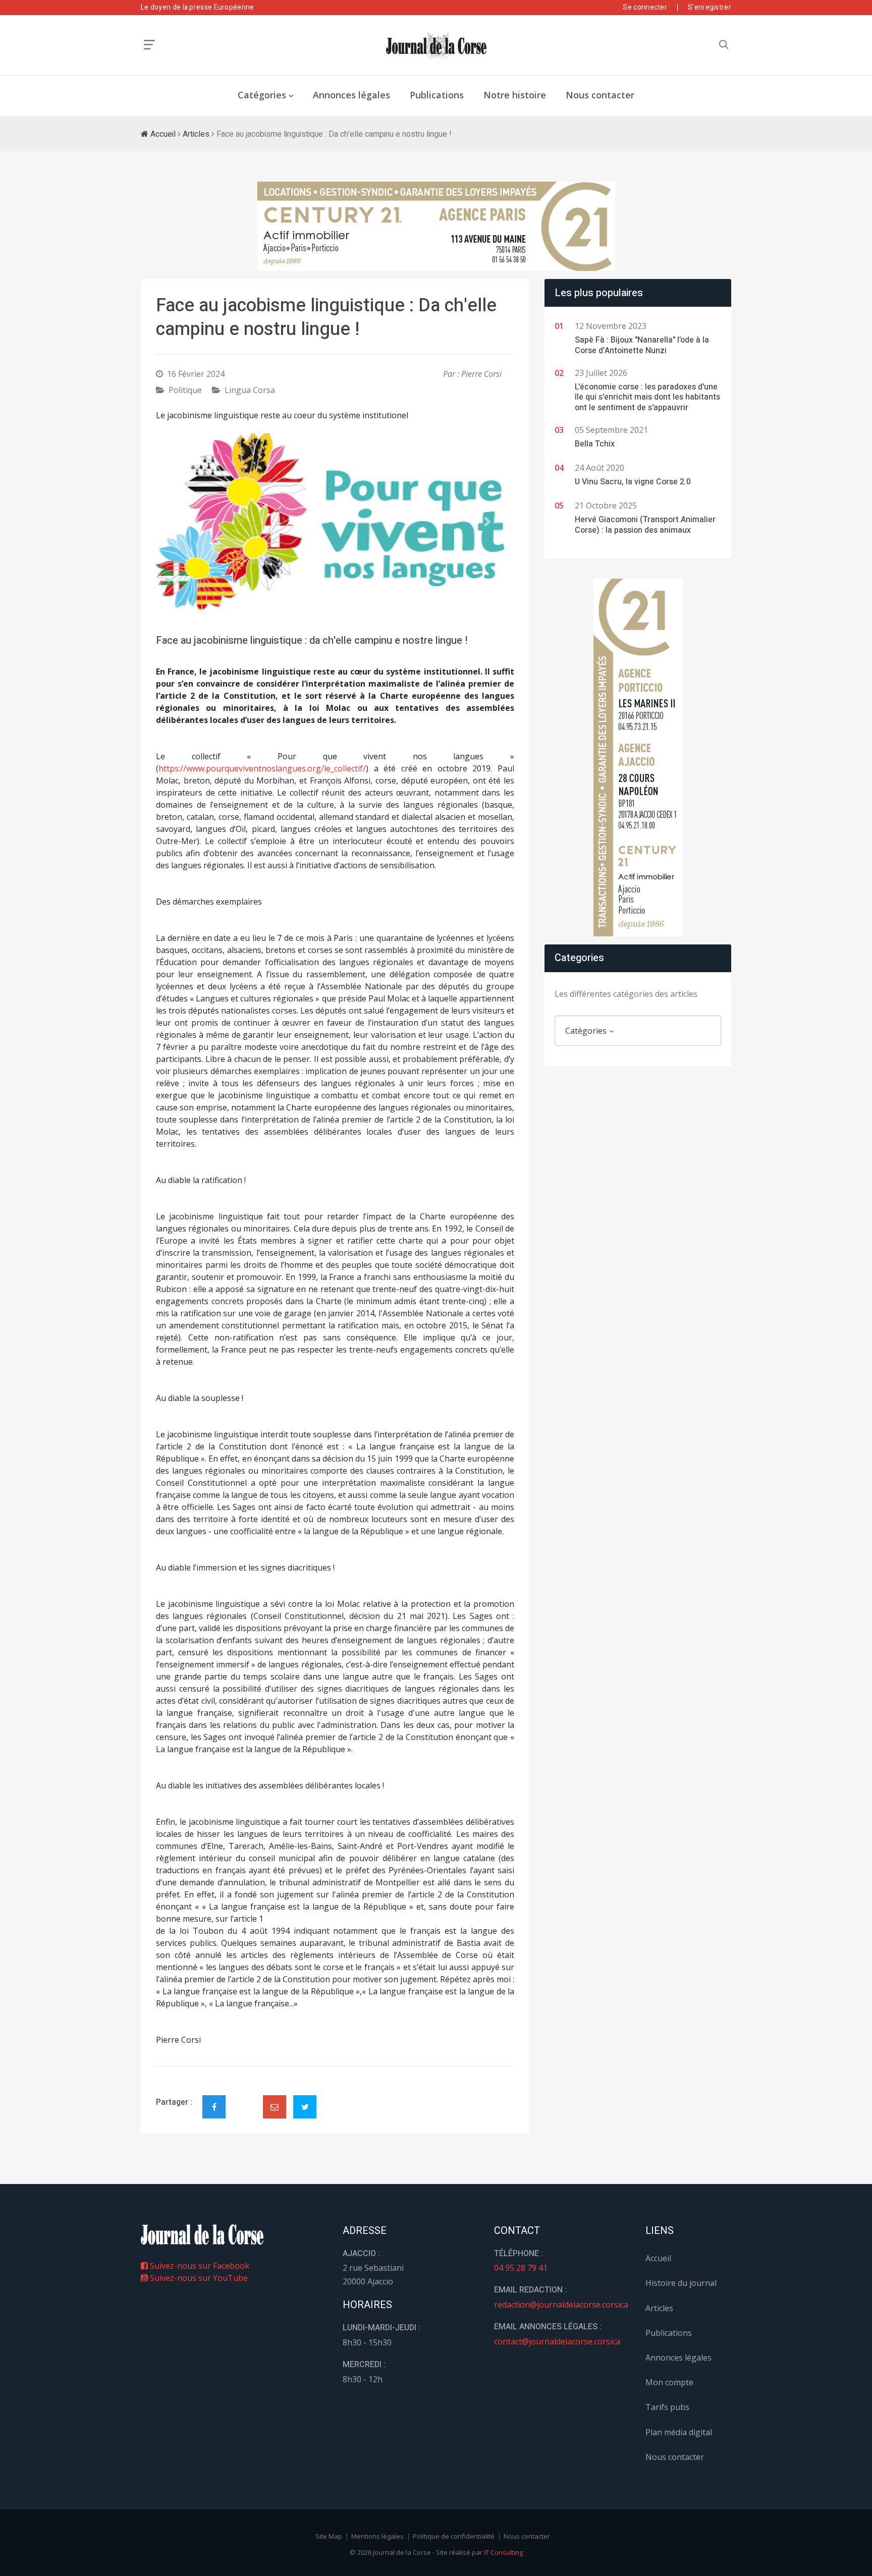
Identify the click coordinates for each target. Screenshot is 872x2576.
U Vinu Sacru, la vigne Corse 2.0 (633, 482)
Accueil (162, 134)
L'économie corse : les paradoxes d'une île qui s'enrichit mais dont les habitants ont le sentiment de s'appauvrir (647, 398)
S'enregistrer (710, 7)
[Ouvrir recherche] (149, 45)
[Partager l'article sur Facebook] (214, 2107)
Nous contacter (600, 95)
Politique (185, 390)
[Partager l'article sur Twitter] (305, 2107)
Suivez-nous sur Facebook (199, 2266)
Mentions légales (377, 2536)
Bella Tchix (595, 444)
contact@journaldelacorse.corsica (557, 2341)
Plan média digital (679, 2432)
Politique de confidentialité (454, 2536)
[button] (183, 522)
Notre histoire (515, 95)
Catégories (262, 95)
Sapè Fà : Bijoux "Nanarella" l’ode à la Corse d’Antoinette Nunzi (642, 345)
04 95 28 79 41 (521, 2268)
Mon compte (669, 2382)
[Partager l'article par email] (275, 2107)
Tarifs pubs (667, 2407)
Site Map (329, 2536)
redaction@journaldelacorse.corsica (561, 2305)
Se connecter (645, 7)
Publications (437, 95)
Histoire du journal (681, 2283)
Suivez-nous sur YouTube (198, 2278)
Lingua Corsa (250, 390)
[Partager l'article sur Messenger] (244, 2098)
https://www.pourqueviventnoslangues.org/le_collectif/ (262, 768)
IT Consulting (503, 2552)
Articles (196, 134)
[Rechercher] (724, 45)
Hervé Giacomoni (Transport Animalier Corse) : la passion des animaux (645, 525)
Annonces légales (351, 95)
